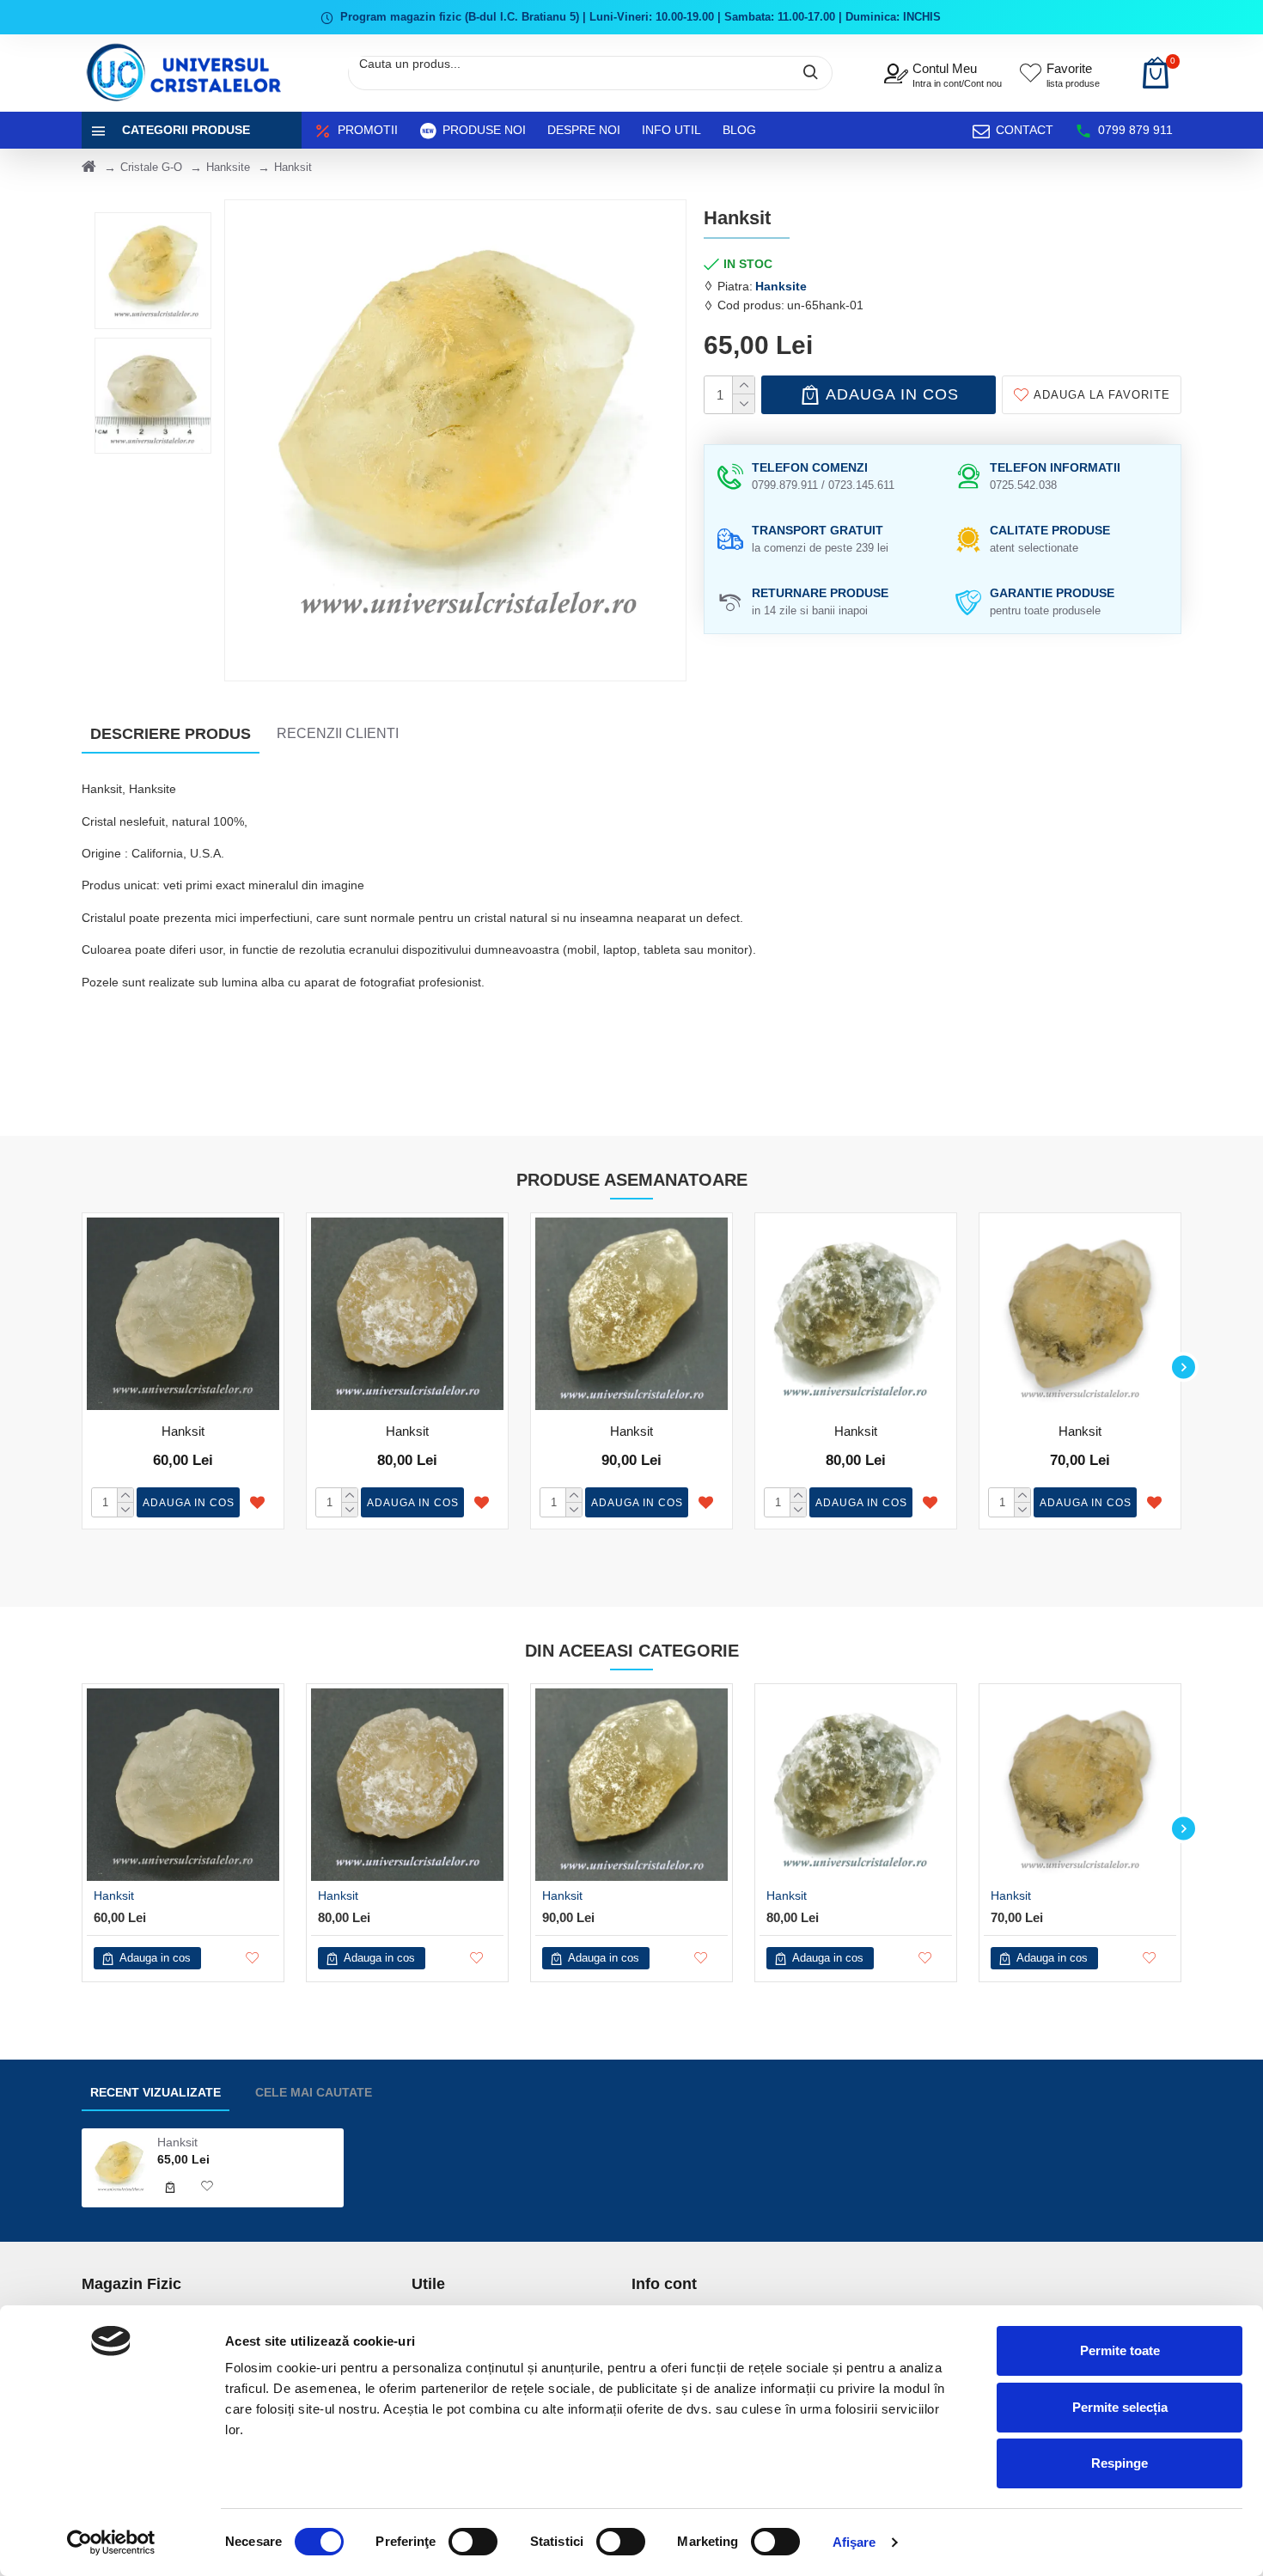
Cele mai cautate (314, 2092)
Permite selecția (1120, 2407)
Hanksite (228, 167)
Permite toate (1120, 2350)
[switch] (473, 2542)
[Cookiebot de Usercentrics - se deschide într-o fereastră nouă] (111, 2542)
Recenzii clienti (338, 733)
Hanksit (183, 1431)
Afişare (854, 2542)
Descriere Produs (171, 734)
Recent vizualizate (156, 2092)
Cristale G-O (151, 167)
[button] (79, 1367)
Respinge (1120, 2463)
